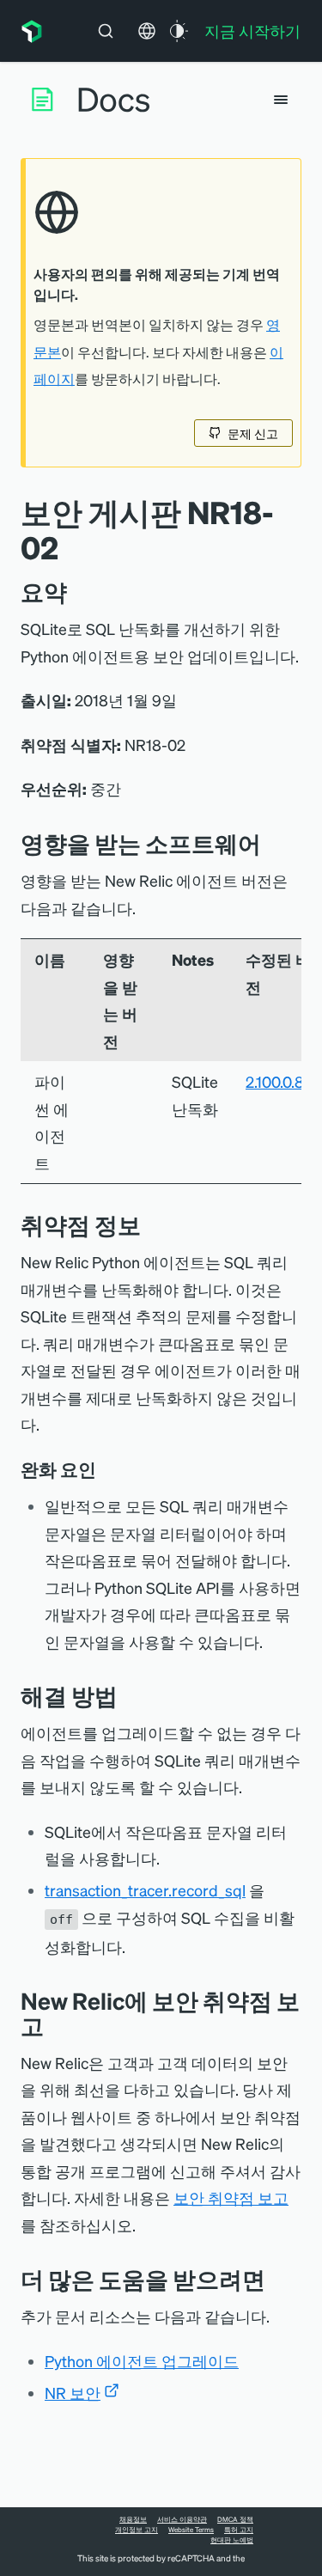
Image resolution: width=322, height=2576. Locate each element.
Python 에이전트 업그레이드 (142, 2361)
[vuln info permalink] (154, 1225)
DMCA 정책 (235, 2519)
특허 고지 (239, 2530)
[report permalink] (57, 2026)
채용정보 (133, 2519)
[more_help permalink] (278, 2279)
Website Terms (191, 2530)
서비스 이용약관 (182, 2519)
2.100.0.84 (279, 1081)
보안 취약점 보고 (231, 2198)
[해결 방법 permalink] (126, 1696)
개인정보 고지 (137, 2530)
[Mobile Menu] (281, 100)
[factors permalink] (108, 1469)
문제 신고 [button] (253, 433)
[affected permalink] (274, 843)
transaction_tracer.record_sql (145, 1890)
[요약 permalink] (76, 592)
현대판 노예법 (232, 2540)
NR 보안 (73, 2393)
